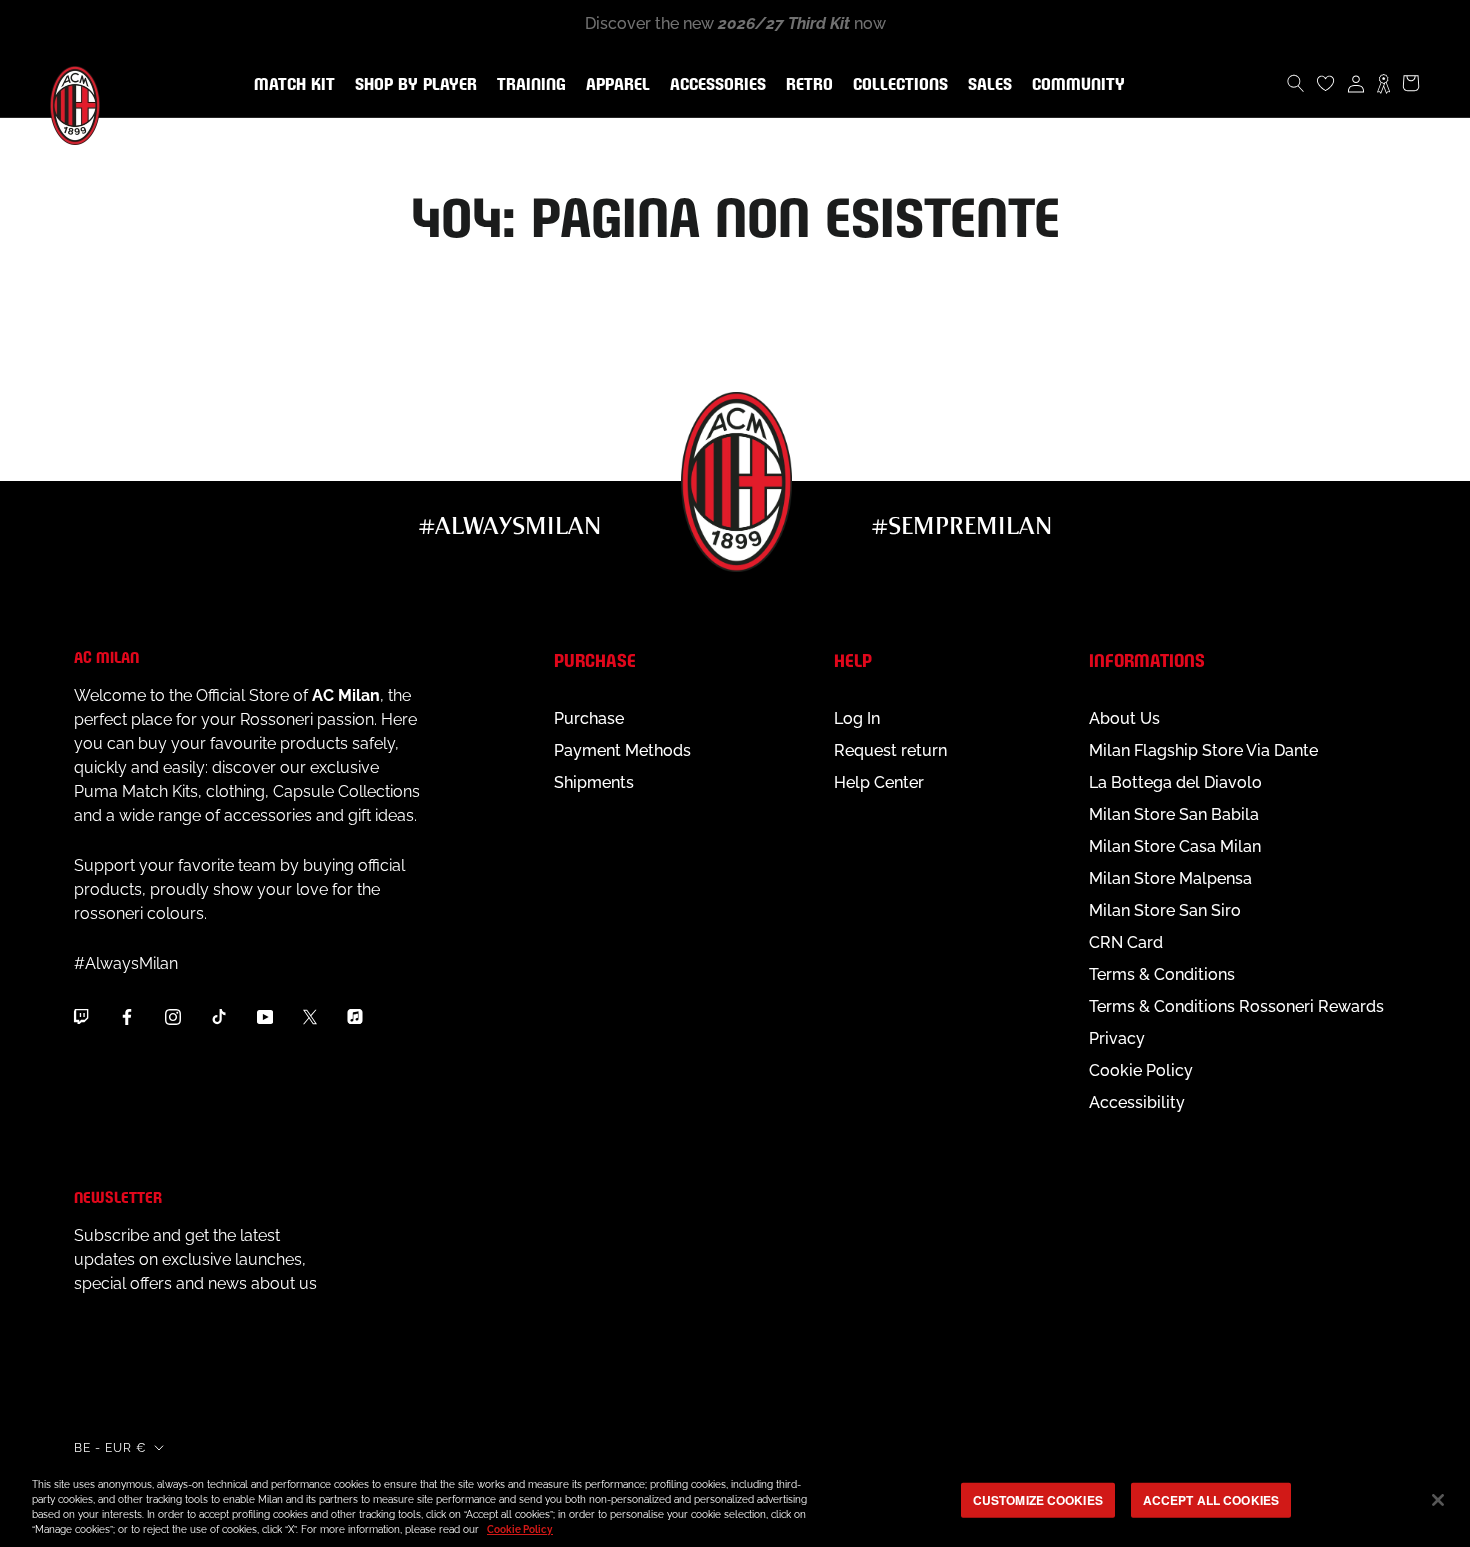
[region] (735, 1502)
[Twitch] (81, 1017)
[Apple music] (355, 1017)
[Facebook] (127, 1017)
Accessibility (1137, 1102)
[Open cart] (1411, 83)
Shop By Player (416, 85)
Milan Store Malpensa (1170, 878)
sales (986, 85)
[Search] (1296, 83)
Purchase (589, 718)
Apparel (614, 85)
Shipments (594, 782)
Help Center (879, 782)
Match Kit (290, 85)
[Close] (1438, 1500)
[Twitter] (310, 1017)
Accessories (714, 85)
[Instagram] (173, 1017)
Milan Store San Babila (1174, 814)
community (1074, 85)
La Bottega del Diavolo (1175, 782)
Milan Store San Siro (1165, 910)
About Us (1124, 718)
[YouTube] (265, 1017)
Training (527, 85)
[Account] (1356, 83)
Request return (890, 750)
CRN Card (1126, 942)
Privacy (1117, 1038)
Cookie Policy (1141, 1070)
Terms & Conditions (1162, 974)
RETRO (805, 85)
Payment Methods (622, 750)
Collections (896, 85)
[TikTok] (219, 1017)
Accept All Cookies (1211, 1500)
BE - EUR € (110, 1448)
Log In (857, 718)
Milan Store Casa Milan (1175, 846)
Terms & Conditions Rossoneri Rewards (1236, 1006)
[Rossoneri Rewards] (1383, 83)
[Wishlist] (1326, 83)
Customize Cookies (1038, 1500)
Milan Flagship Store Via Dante (1203, 750)
